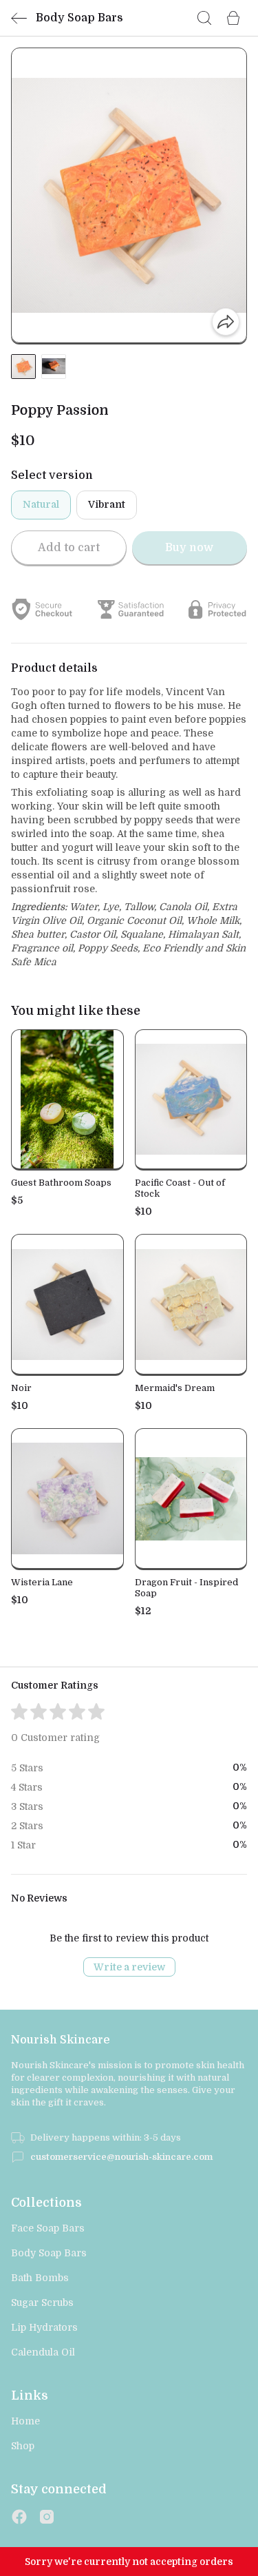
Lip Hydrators (44, 2327)
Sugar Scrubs (42, 2302)
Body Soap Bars (49, 2253)
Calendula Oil (43, 2352)
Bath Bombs (40, 2278)
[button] (23, 367)
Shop (23, 2446)
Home (25, 2421)
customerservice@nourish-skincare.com (121, 2157)
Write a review (129, 1967)
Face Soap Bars (48, 2228)
